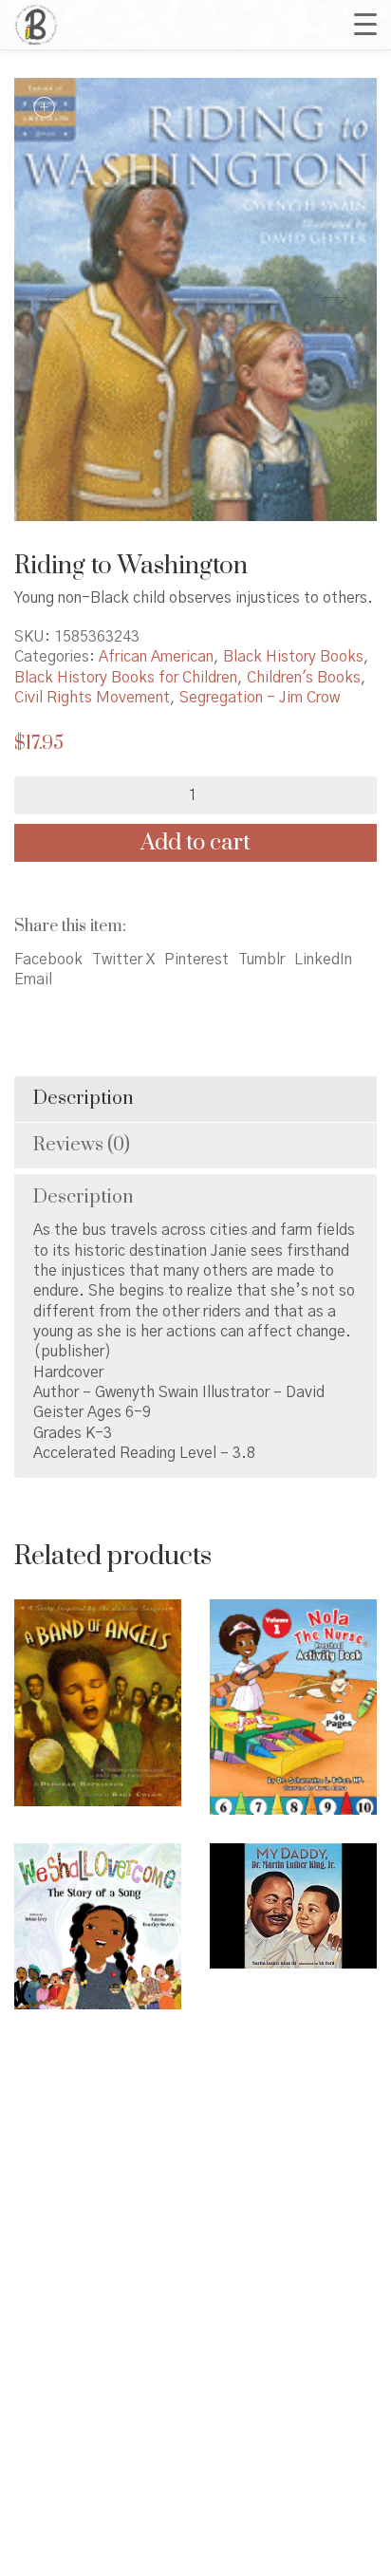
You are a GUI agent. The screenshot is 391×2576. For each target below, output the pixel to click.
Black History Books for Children (126, 678)
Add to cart (195, 843)
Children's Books (304, 678)
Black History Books (293, 657)
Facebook (48, 960)
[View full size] (44, 108)
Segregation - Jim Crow (260, 698)
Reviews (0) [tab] (82, 1145)
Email (33, 980)
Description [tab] (84, 1099)
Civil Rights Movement (92, 698)
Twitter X (123, 960)
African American (156, 657)
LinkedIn (323, 960)
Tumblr (261, 960)
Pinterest (196, 960)
